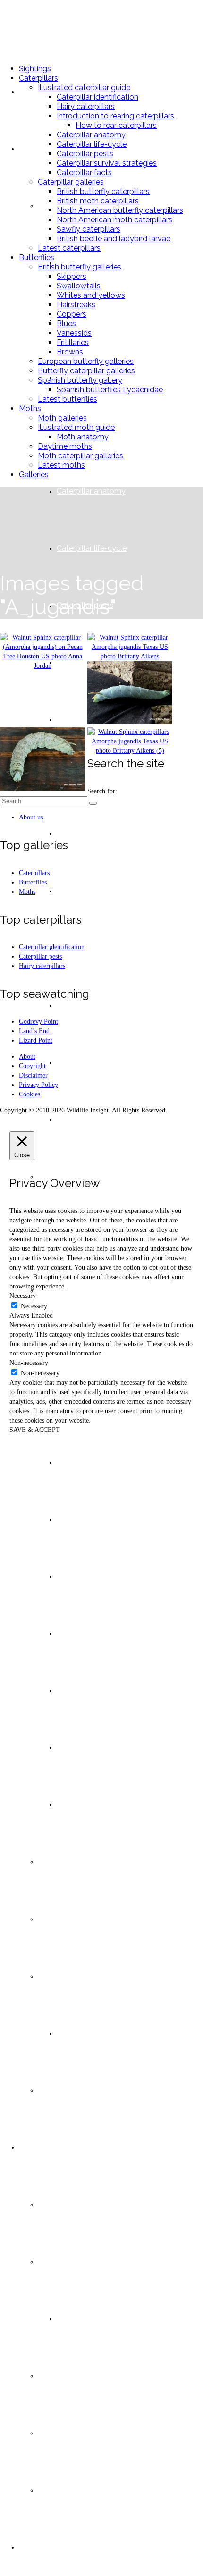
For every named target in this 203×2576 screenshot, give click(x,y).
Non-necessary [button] (29, 1363)
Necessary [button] (23, 1296)
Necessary (34, 1306)
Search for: (102, 791)
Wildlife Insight (51, 28)
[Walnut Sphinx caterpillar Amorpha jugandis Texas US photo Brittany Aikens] (130, 647)
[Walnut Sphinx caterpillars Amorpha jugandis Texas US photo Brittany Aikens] (130, 741)
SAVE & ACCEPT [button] (35, 1430)
